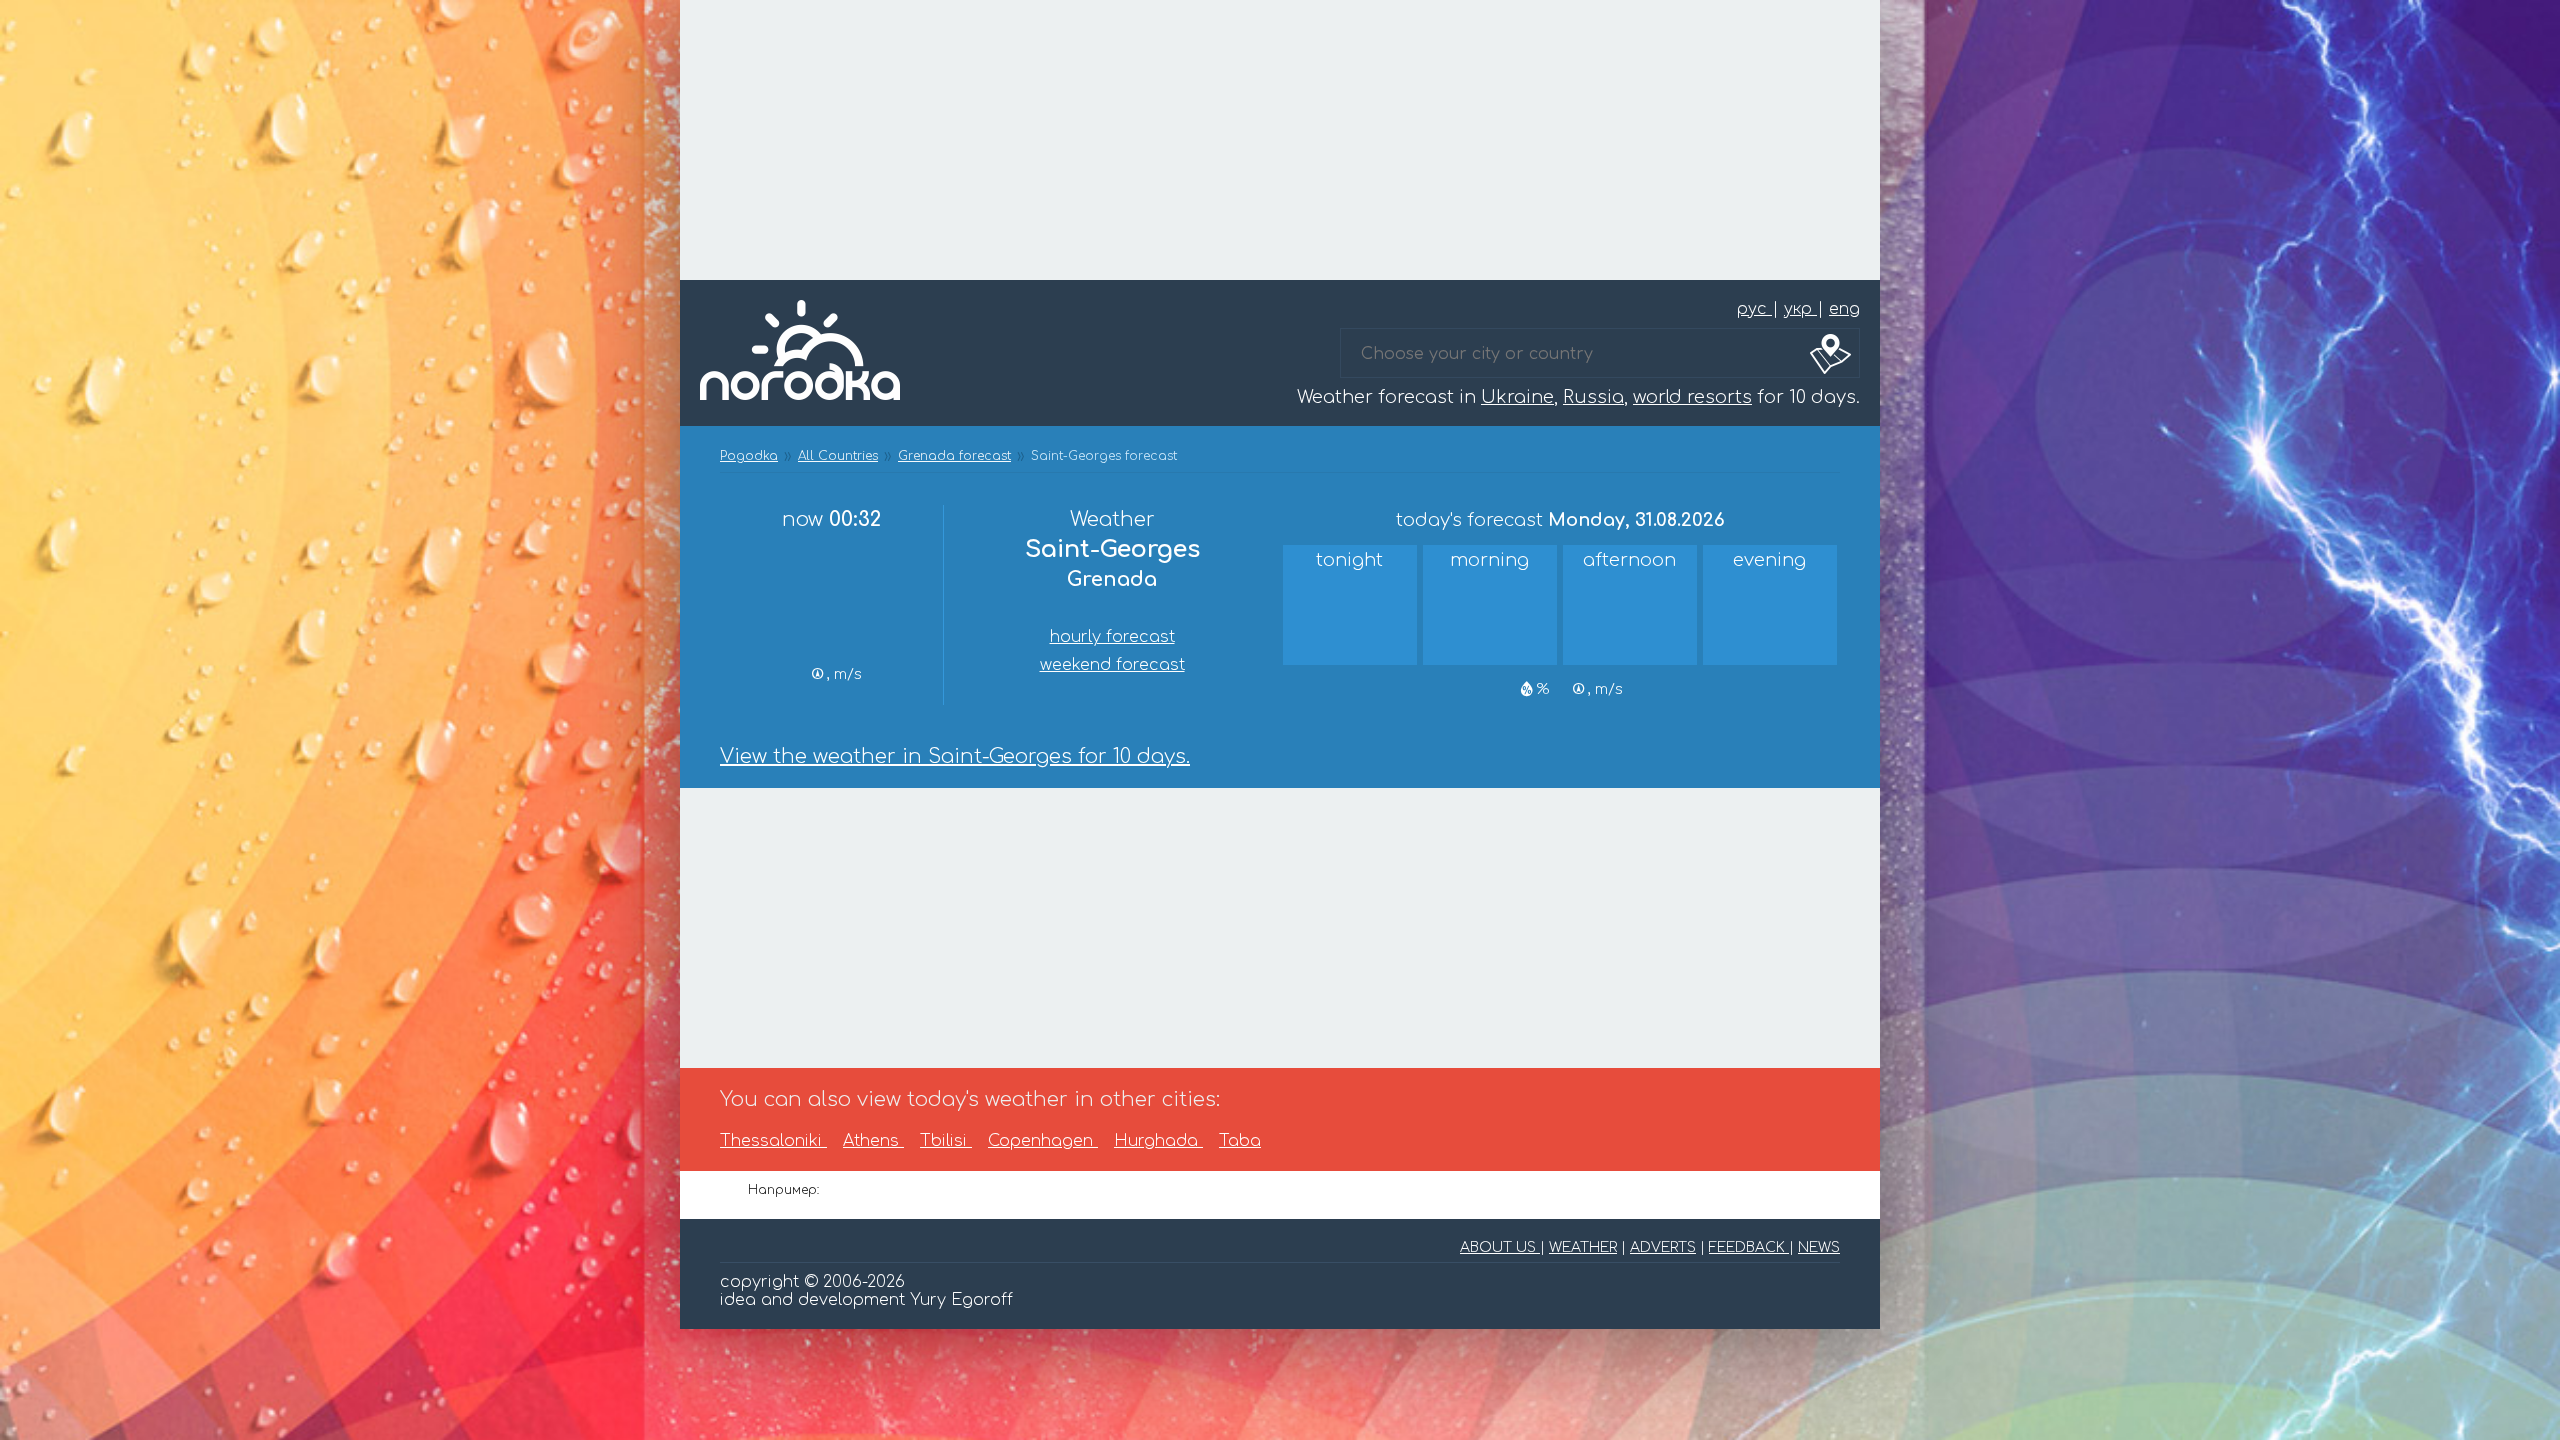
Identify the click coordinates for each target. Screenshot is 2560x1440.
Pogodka (749, 456)
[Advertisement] (1280, 140)
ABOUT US (1500, 1247)
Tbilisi (946, 1141)
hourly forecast (1112, 637)
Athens (873, 1141)
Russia (1593, 397)
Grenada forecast (954, 456)
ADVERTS (1663, 1247)
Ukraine (1517, 397)
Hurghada (1158, 1141)
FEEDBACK (1749, 1247)
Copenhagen (1043, 1141)
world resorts (1692, 397)
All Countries (838, 456)
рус (1754, 309)
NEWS (1819, 1247)
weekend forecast (1112, 665)
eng (1844, 309)
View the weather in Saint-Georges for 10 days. (955, 756)
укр (1800, 309)
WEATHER (1583, 1247)
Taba (1240, 1141)
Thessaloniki (773, 1141)
